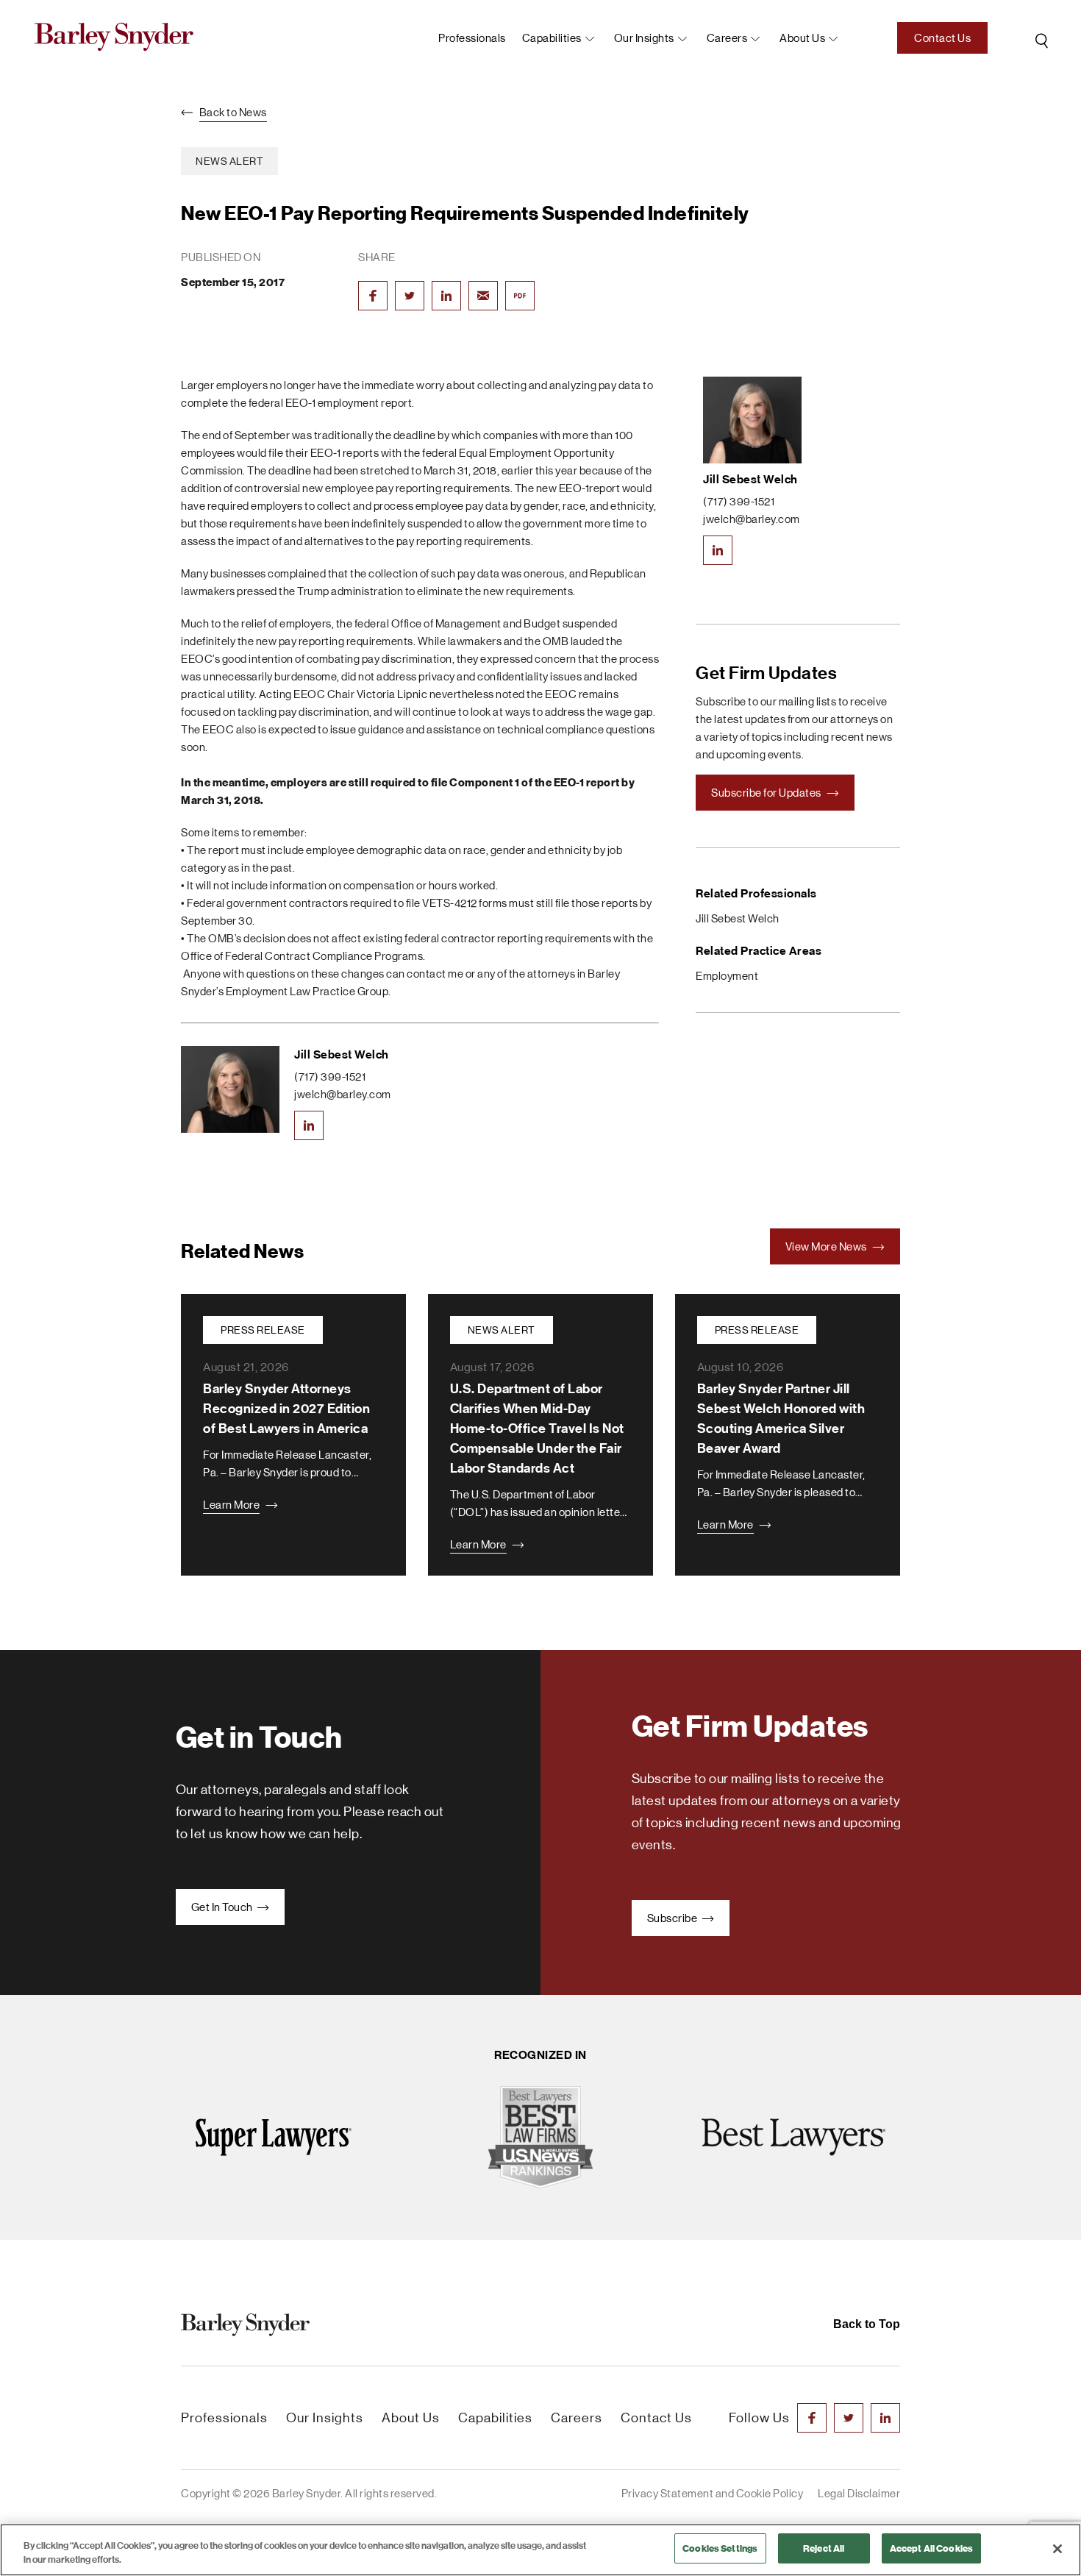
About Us (411, 2418)
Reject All (824, 2548)
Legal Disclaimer (859, 2493)
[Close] (1057, 2549)
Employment (727, 976)
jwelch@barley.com (343, 1094)
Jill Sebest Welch (342, 1054)
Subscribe (673, 1918)
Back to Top (867, 2324)
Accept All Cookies (931, 2548)
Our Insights (644, 38)
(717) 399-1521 (330, 1077)
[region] (540, 2550)
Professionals (472, 38)
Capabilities (552, 38)
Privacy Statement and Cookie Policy (713, 2493)
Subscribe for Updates (767, 793)
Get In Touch (223, 1907)
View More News (827, 1246)
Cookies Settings (720, 2548)
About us (802, 38)
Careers (727, 38)
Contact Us (942, 38)
